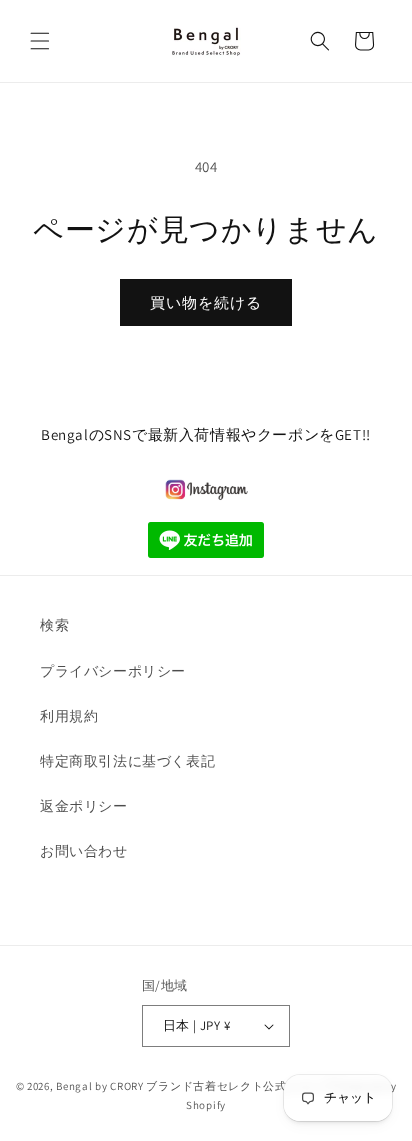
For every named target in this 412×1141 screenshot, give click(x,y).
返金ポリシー (84, 806)
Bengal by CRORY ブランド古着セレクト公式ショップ (194, 1086)
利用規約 (69, 716)
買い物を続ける (206, 302)
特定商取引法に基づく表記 (127, 761)
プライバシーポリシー (113, 671)
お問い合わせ (84, 851)
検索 (54, 625)
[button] (40, 41)
